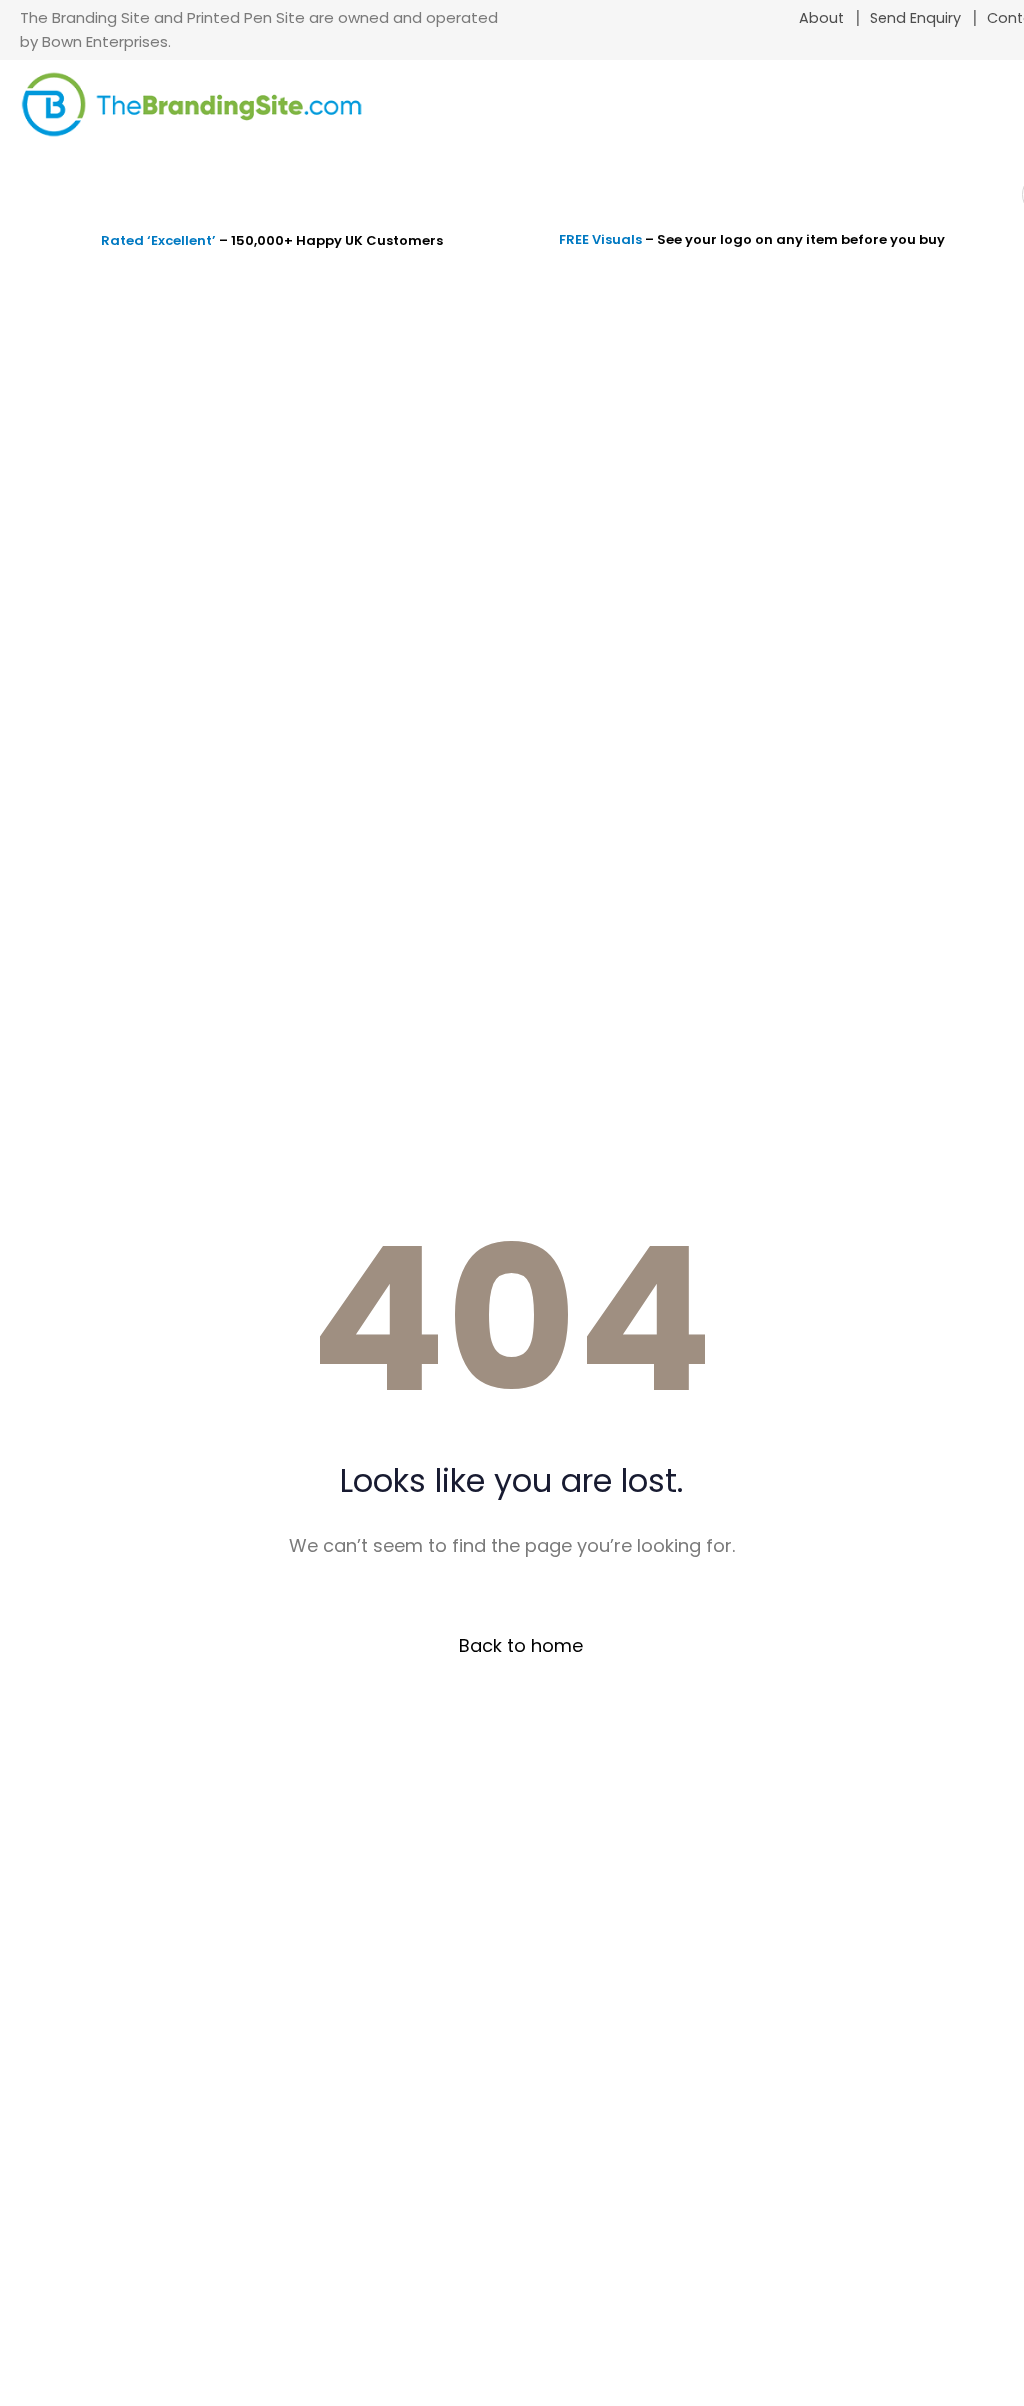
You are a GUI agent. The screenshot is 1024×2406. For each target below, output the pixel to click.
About (821, 18)
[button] (986, 118)
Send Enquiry (915, 18)
